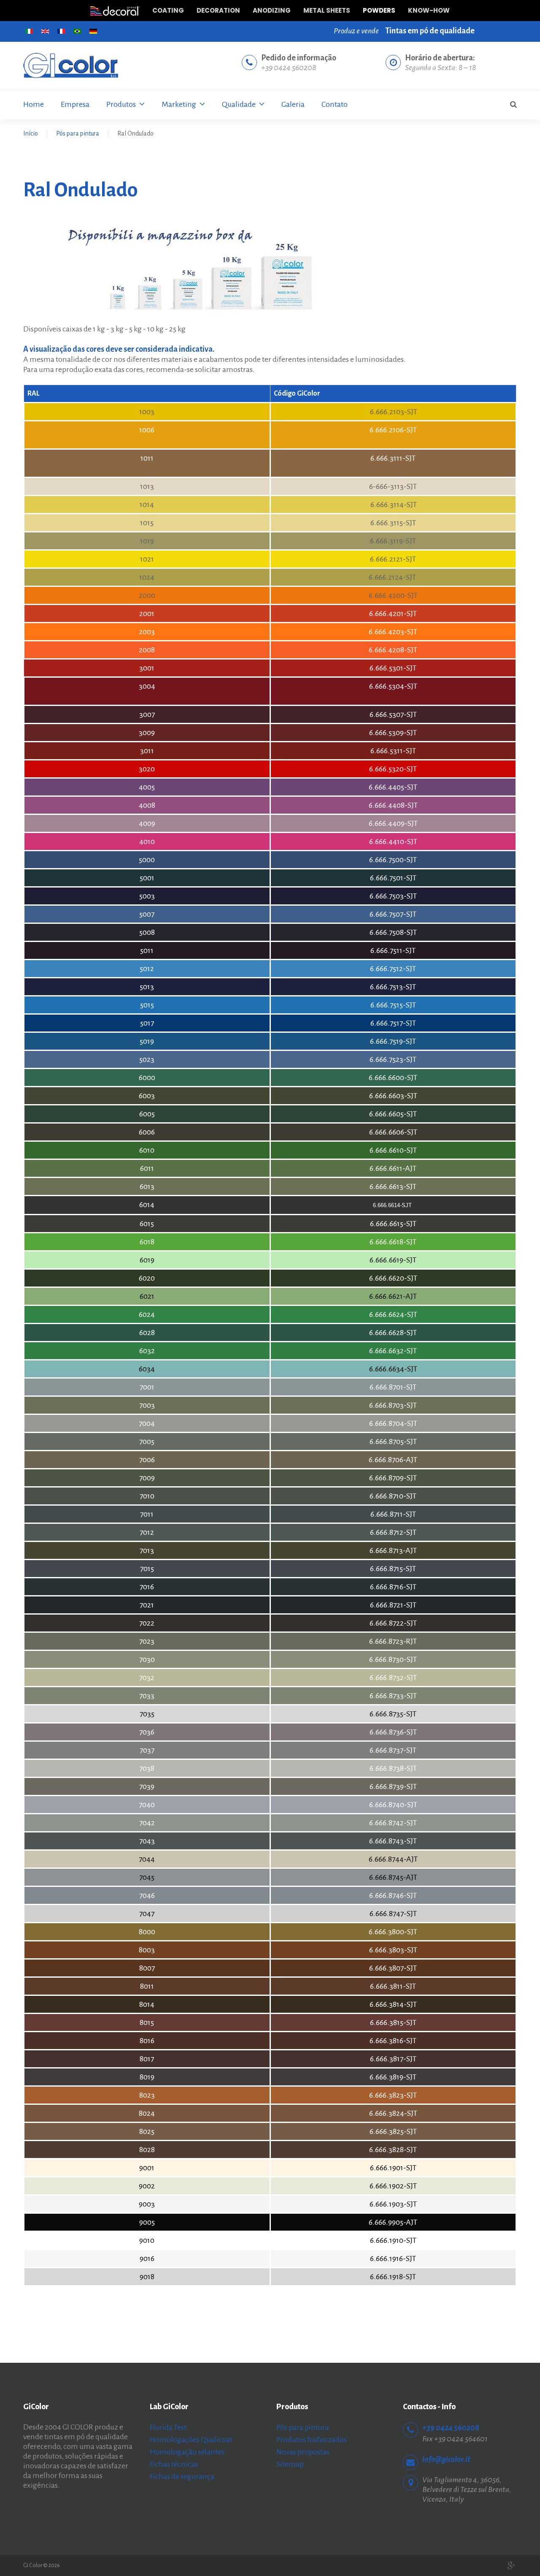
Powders (379, 10)
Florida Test (168, 2427)
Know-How (429, 10)
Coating (168, 10)
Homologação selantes (187, 2452)
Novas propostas (303, 2452)
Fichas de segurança (182, 2476)
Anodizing (272, 10)
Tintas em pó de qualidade (430, 31)
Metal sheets (327, 10)
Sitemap (290, 2464)
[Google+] (512, 2566)
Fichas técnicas (174, 2464)
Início (31, 133)
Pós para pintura (78, 133)
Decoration (218, 10)
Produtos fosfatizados (312, 2440)
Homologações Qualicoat (191, 2440)
